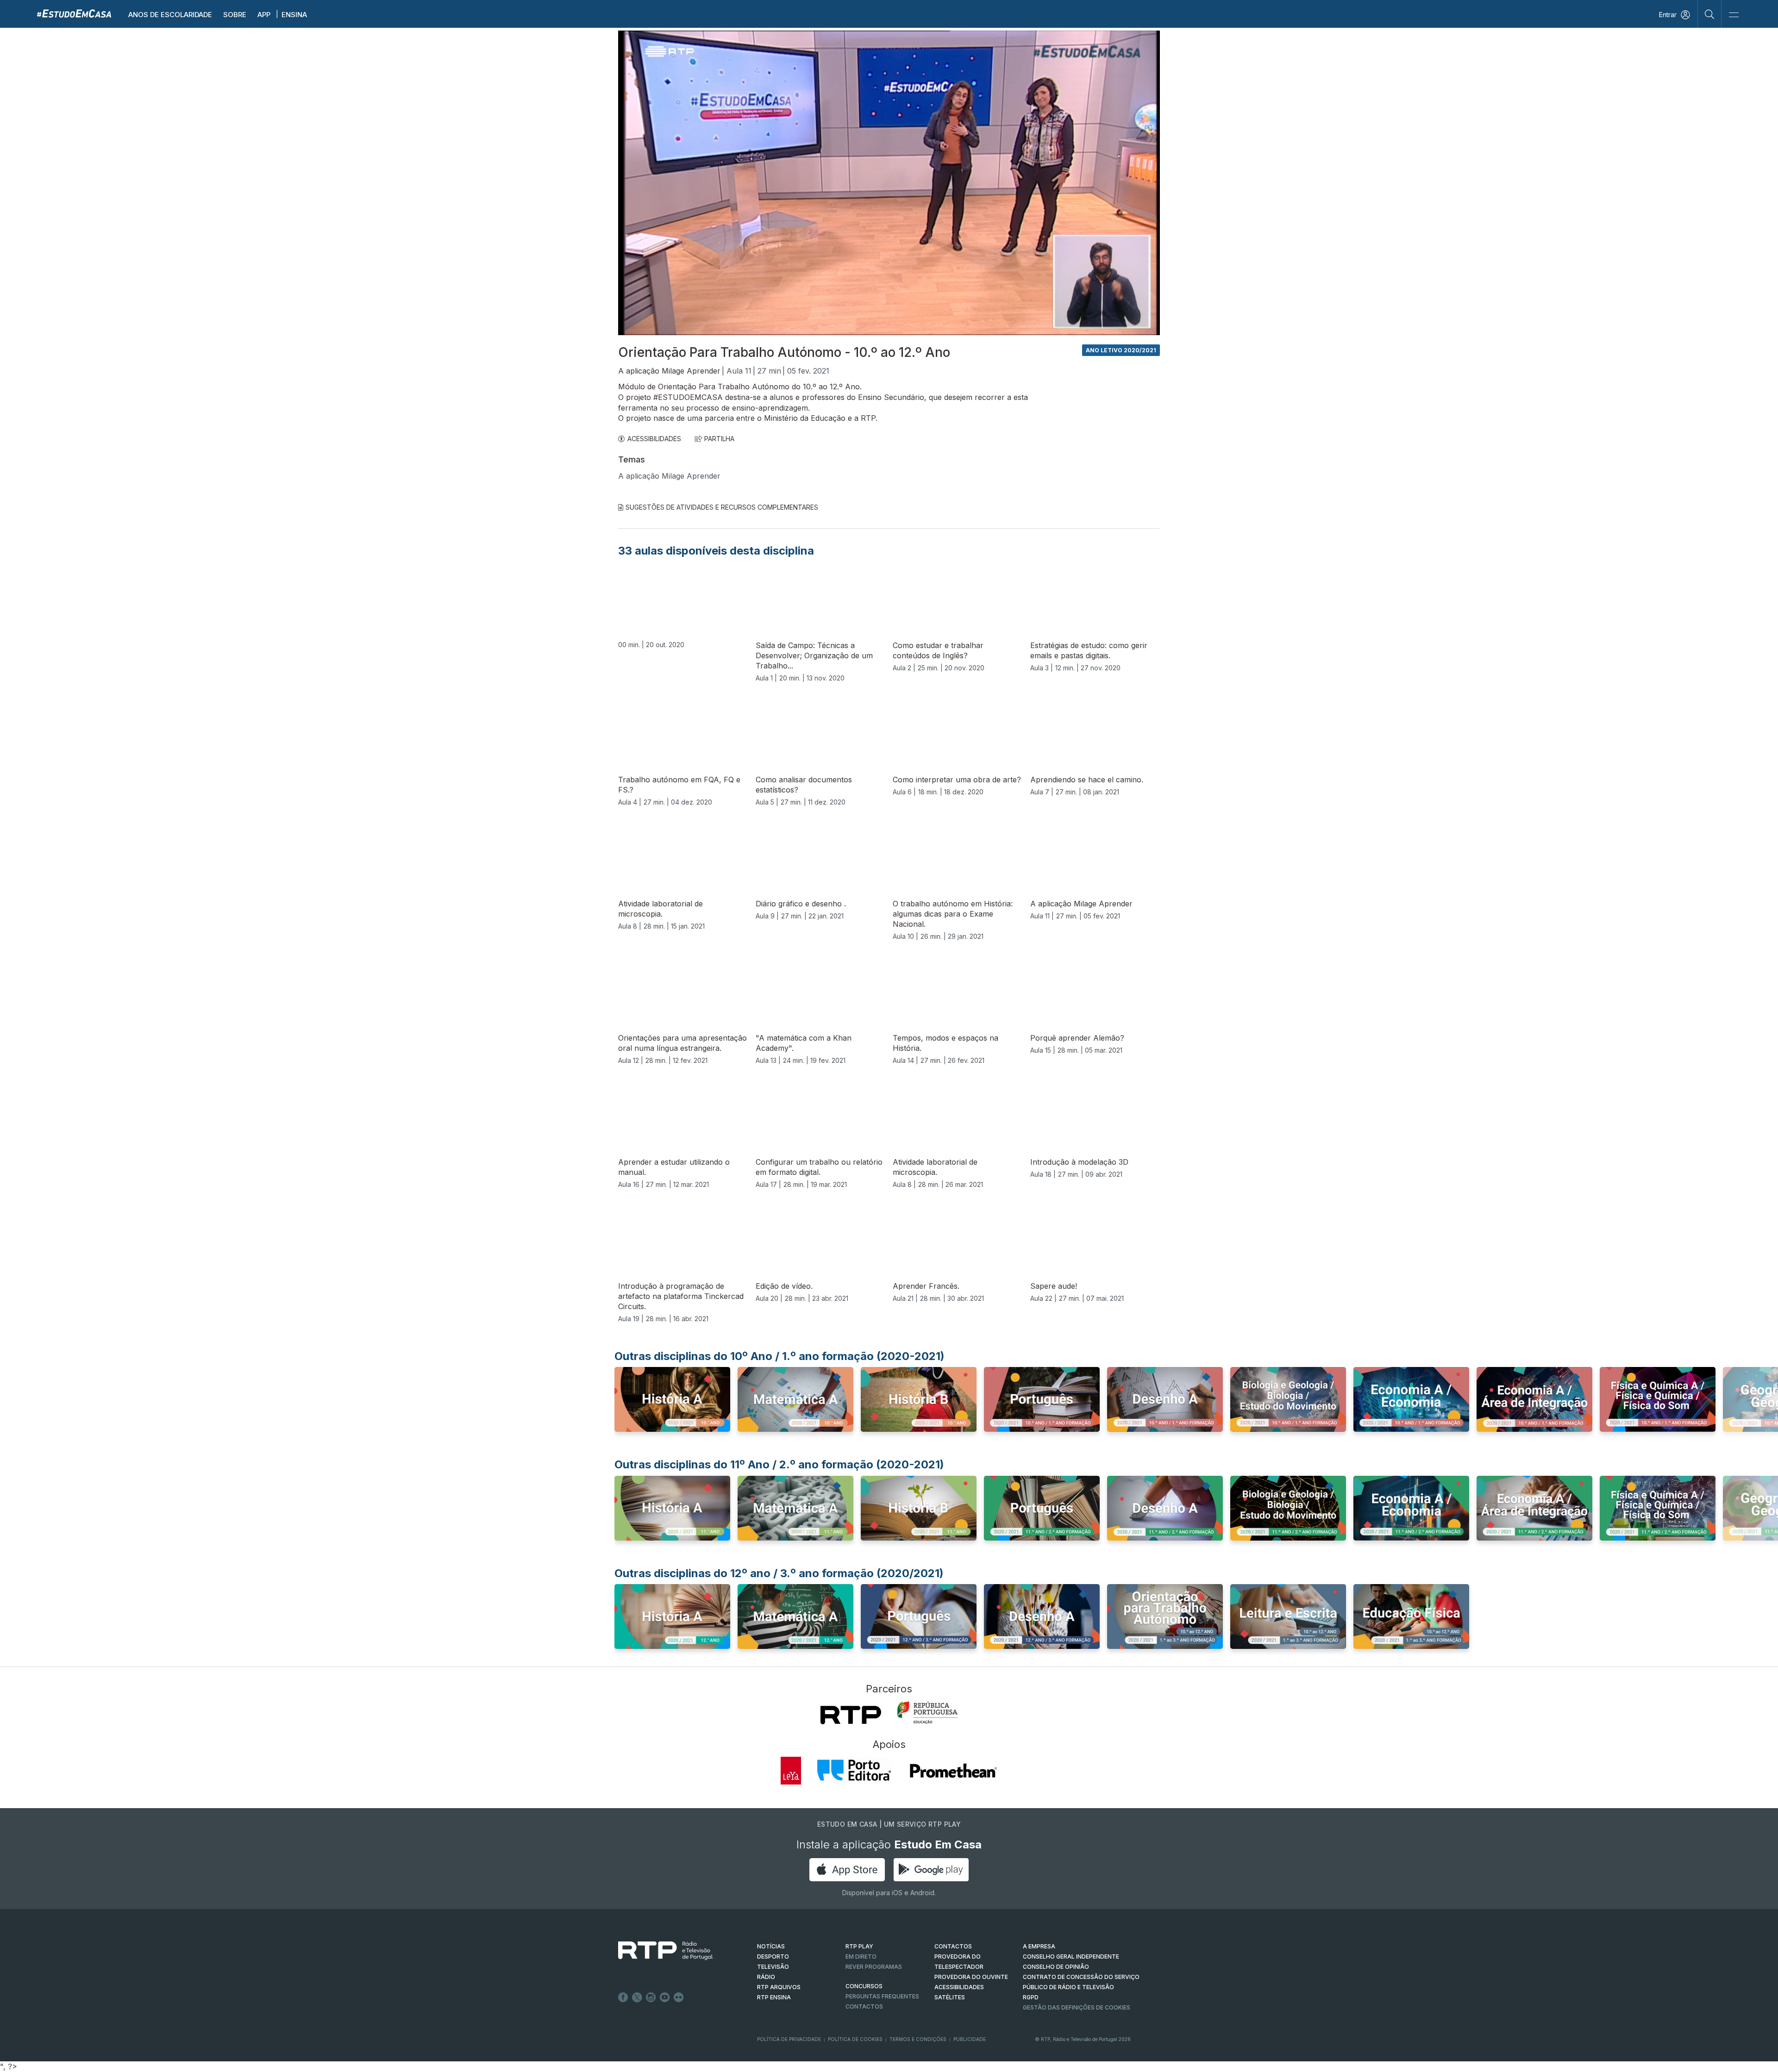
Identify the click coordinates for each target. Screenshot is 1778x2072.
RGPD (1031, 1997)
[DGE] (927, 1713)
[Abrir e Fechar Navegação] (1734, 15)
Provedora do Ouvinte (971, 1977)
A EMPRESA (1039, 1946)
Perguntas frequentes (882, 1996)
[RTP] (851, 1715)
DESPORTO (773, 1957)
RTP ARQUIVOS (779, 1987)
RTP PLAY (859, 1946)
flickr (679, 1997)
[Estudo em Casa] (74, 13)
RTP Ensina (774, 1997)
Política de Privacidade (789, 2039)
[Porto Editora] (854, 1771)
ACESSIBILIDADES (654, 439)
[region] (889, 183)
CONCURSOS (864, 1986)
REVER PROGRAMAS (874, 1967)
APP (264, 15)
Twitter (637, 1997)
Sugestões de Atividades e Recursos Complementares (722, 507)
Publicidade (970, 2039)
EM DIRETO (861, 1957)
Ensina (294, 15)
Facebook (623, 1997)
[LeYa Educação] (791, 1771)
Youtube (665, 1997)
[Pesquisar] (1710, 14)
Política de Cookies (855, 2039)
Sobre (235, 15)
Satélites (950, 1997)
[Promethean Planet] (953, 1771)
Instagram (651, 1997)
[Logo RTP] (658, 1951)
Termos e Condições (918, 2039)
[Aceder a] (672, 1402)
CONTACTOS (953, 1946)
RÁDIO (766, 1977)
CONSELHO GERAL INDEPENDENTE (1071, 1957)
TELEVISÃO (773, 1967)
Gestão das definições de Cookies (1077, 2007)
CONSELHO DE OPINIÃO (1056, 1967)
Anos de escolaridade (170, 15)
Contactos (864, 2006)
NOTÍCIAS (771, 1946)
